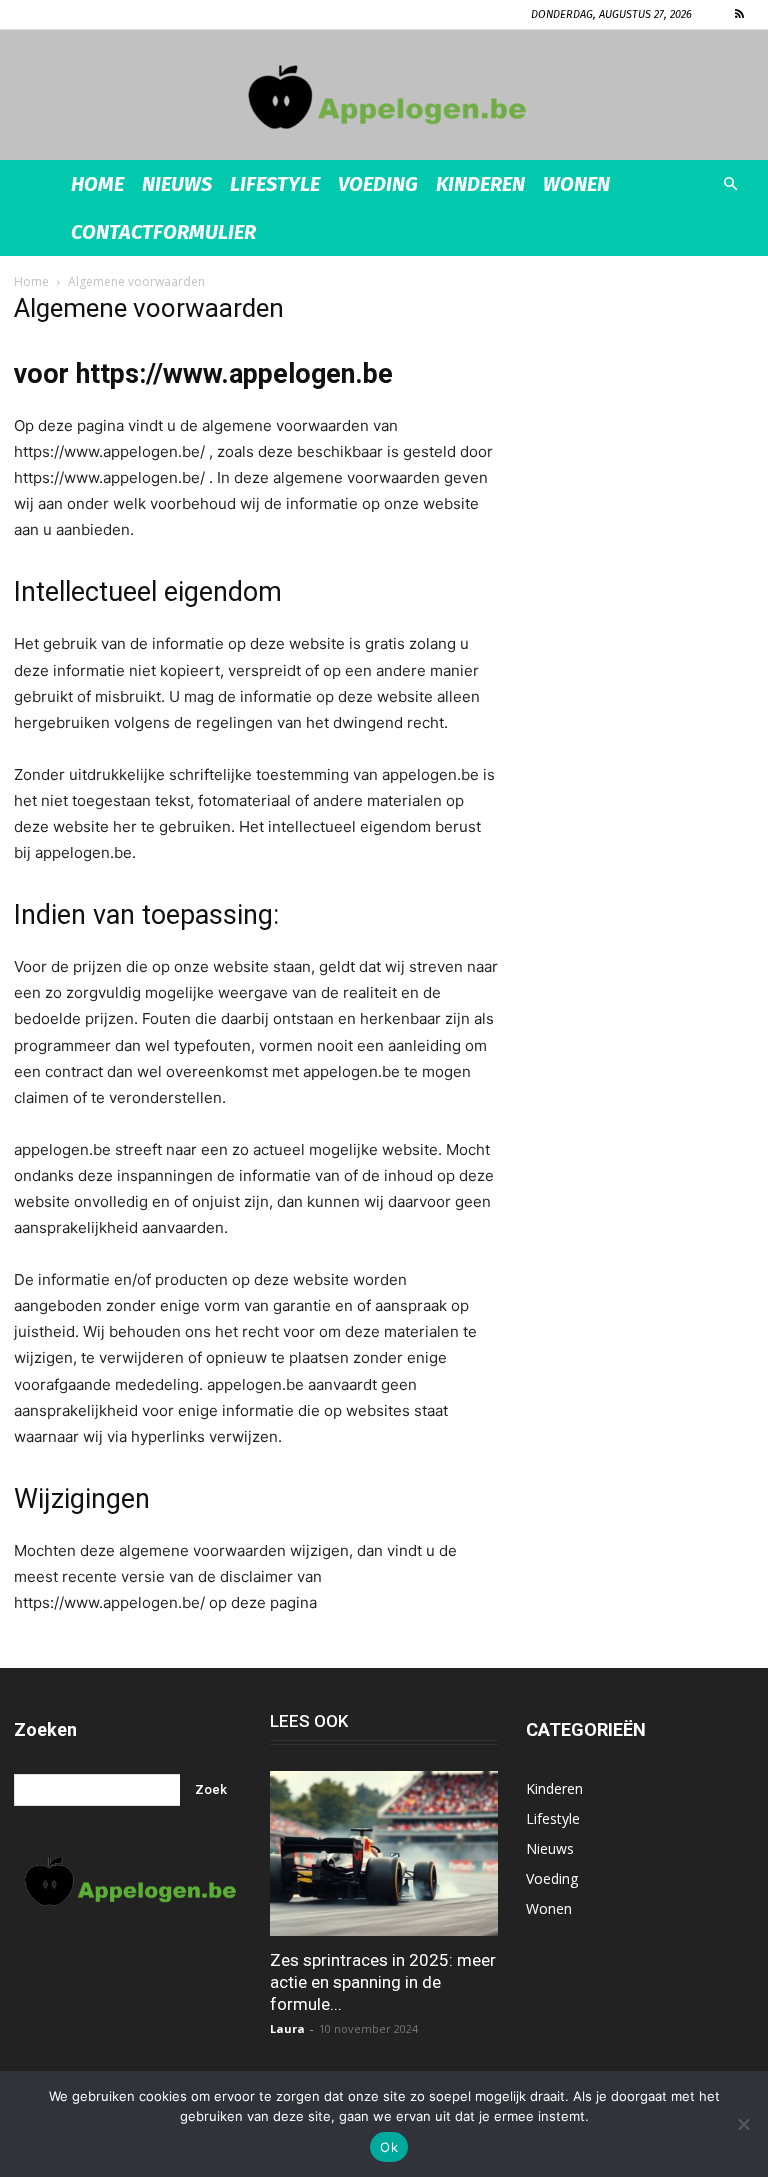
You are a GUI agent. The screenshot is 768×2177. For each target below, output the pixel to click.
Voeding (378, 184)
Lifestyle (275, 184)
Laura (287, 2028)
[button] (730, 184)
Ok (389, 2147)
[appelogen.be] (384, 96)
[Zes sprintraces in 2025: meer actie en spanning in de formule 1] (384, 1853)
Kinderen (480, 184)
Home (97, 184)
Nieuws (177, 184)
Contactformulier (163, 232)
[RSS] (739, 14)
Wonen (576, 184)
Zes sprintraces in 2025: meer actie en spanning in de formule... (383, 1982)
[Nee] (743, 2124)
